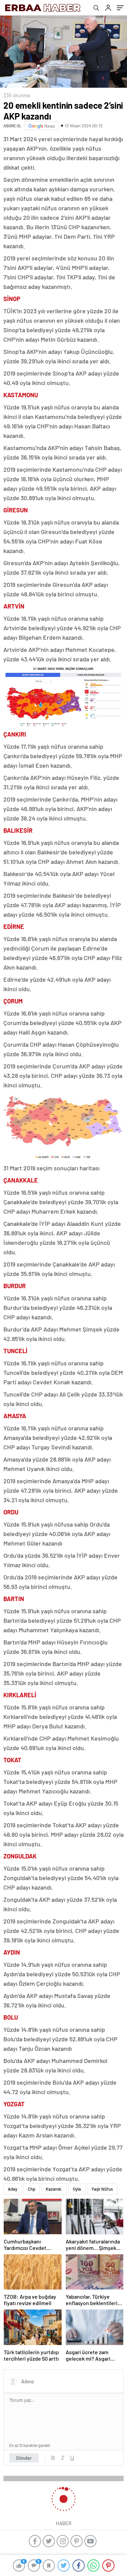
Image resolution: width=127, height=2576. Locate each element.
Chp (31, 2189)
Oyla (77, 2189)
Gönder (24, 2458)
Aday (13, 2189)
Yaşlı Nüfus (102, 2189)
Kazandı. (54, 2189)
